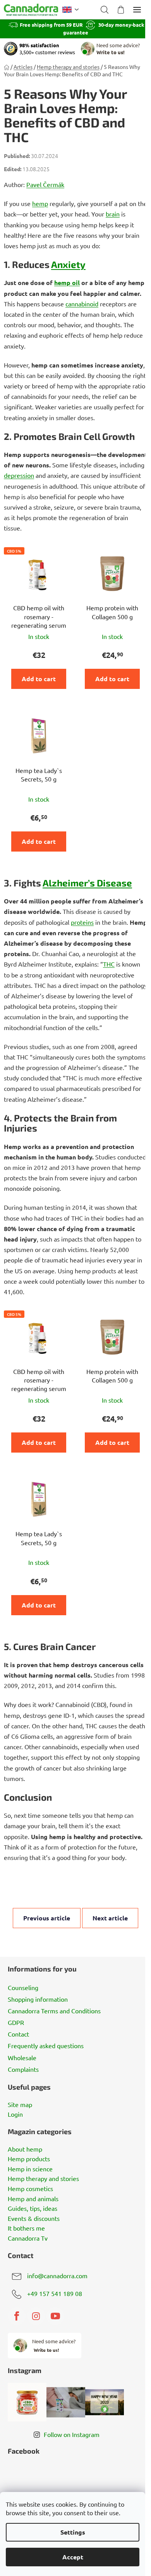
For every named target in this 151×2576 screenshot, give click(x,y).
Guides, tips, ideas (33, 2208)
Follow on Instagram (72, 2434)
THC (109, 964)
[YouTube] (55, 2316)
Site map (20, 2105)
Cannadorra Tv (28, 2238)
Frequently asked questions (46, 2045)
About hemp (25, 2149)
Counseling (23, 1987)
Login (15, 2114)
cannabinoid (82, 304)
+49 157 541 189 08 (55, 2293)
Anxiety (68, 264)
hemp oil (67, 283)
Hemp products (29, 2159)
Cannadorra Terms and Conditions (54, 2011)
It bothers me (26, 2228)
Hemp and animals (33, 2199)
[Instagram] (36, 2316)
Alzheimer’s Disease (87, 883)
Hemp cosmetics (30, 2189)
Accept (73, 2557)
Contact (18, 2034)
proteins (82, 922)
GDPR (16, 2022)
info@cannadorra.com (57, 2275)
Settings (73, 2532)
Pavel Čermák (45, 184)
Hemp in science (30, 2169)
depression (19, 475)
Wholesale (22, 2057)
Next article (110, 1918)
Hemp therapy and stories (43, 2179)
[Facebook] (17, 2316)
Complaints (23, 2069)
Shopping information (38, 1999)
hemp (40, 203)
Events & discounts (34, 2219)
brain (113, 214)
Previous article (47, 1918)
